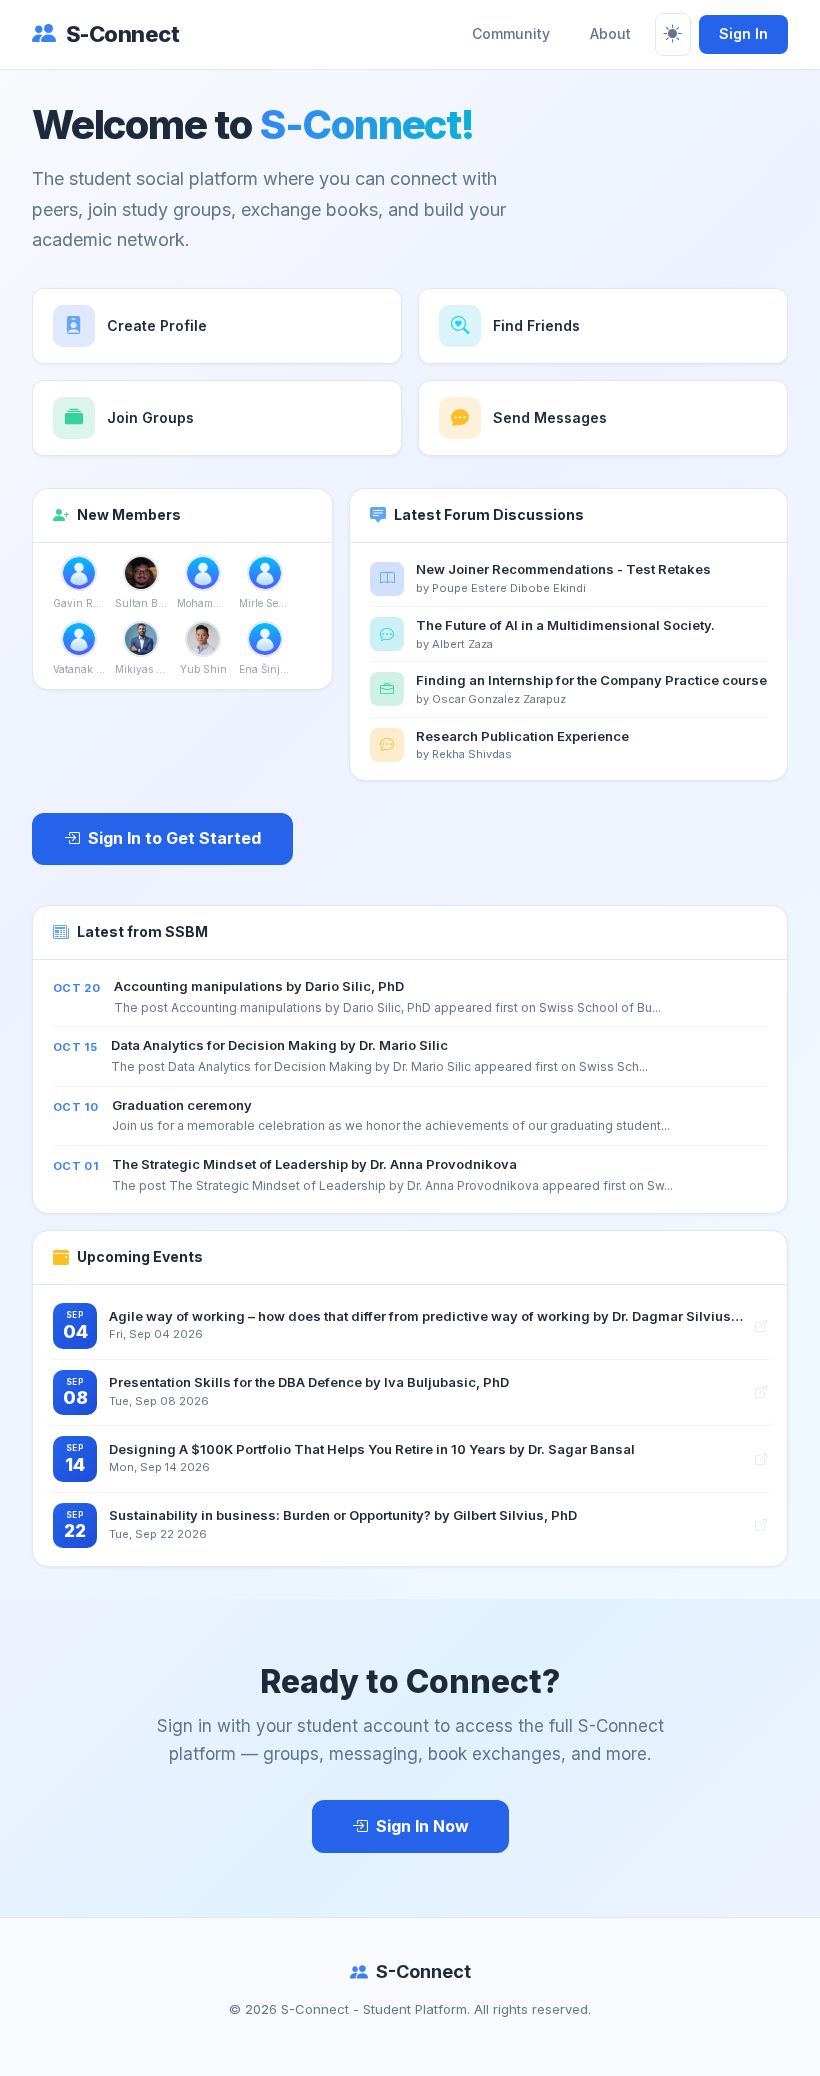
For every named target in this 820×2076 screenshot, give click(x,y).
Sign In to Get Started (174, 838)
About (610, 33)
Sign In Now (422, 1826)
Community (511, 33)
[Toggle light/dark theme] (673, 34)
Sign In (743, 33)
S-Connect (123, 34)
